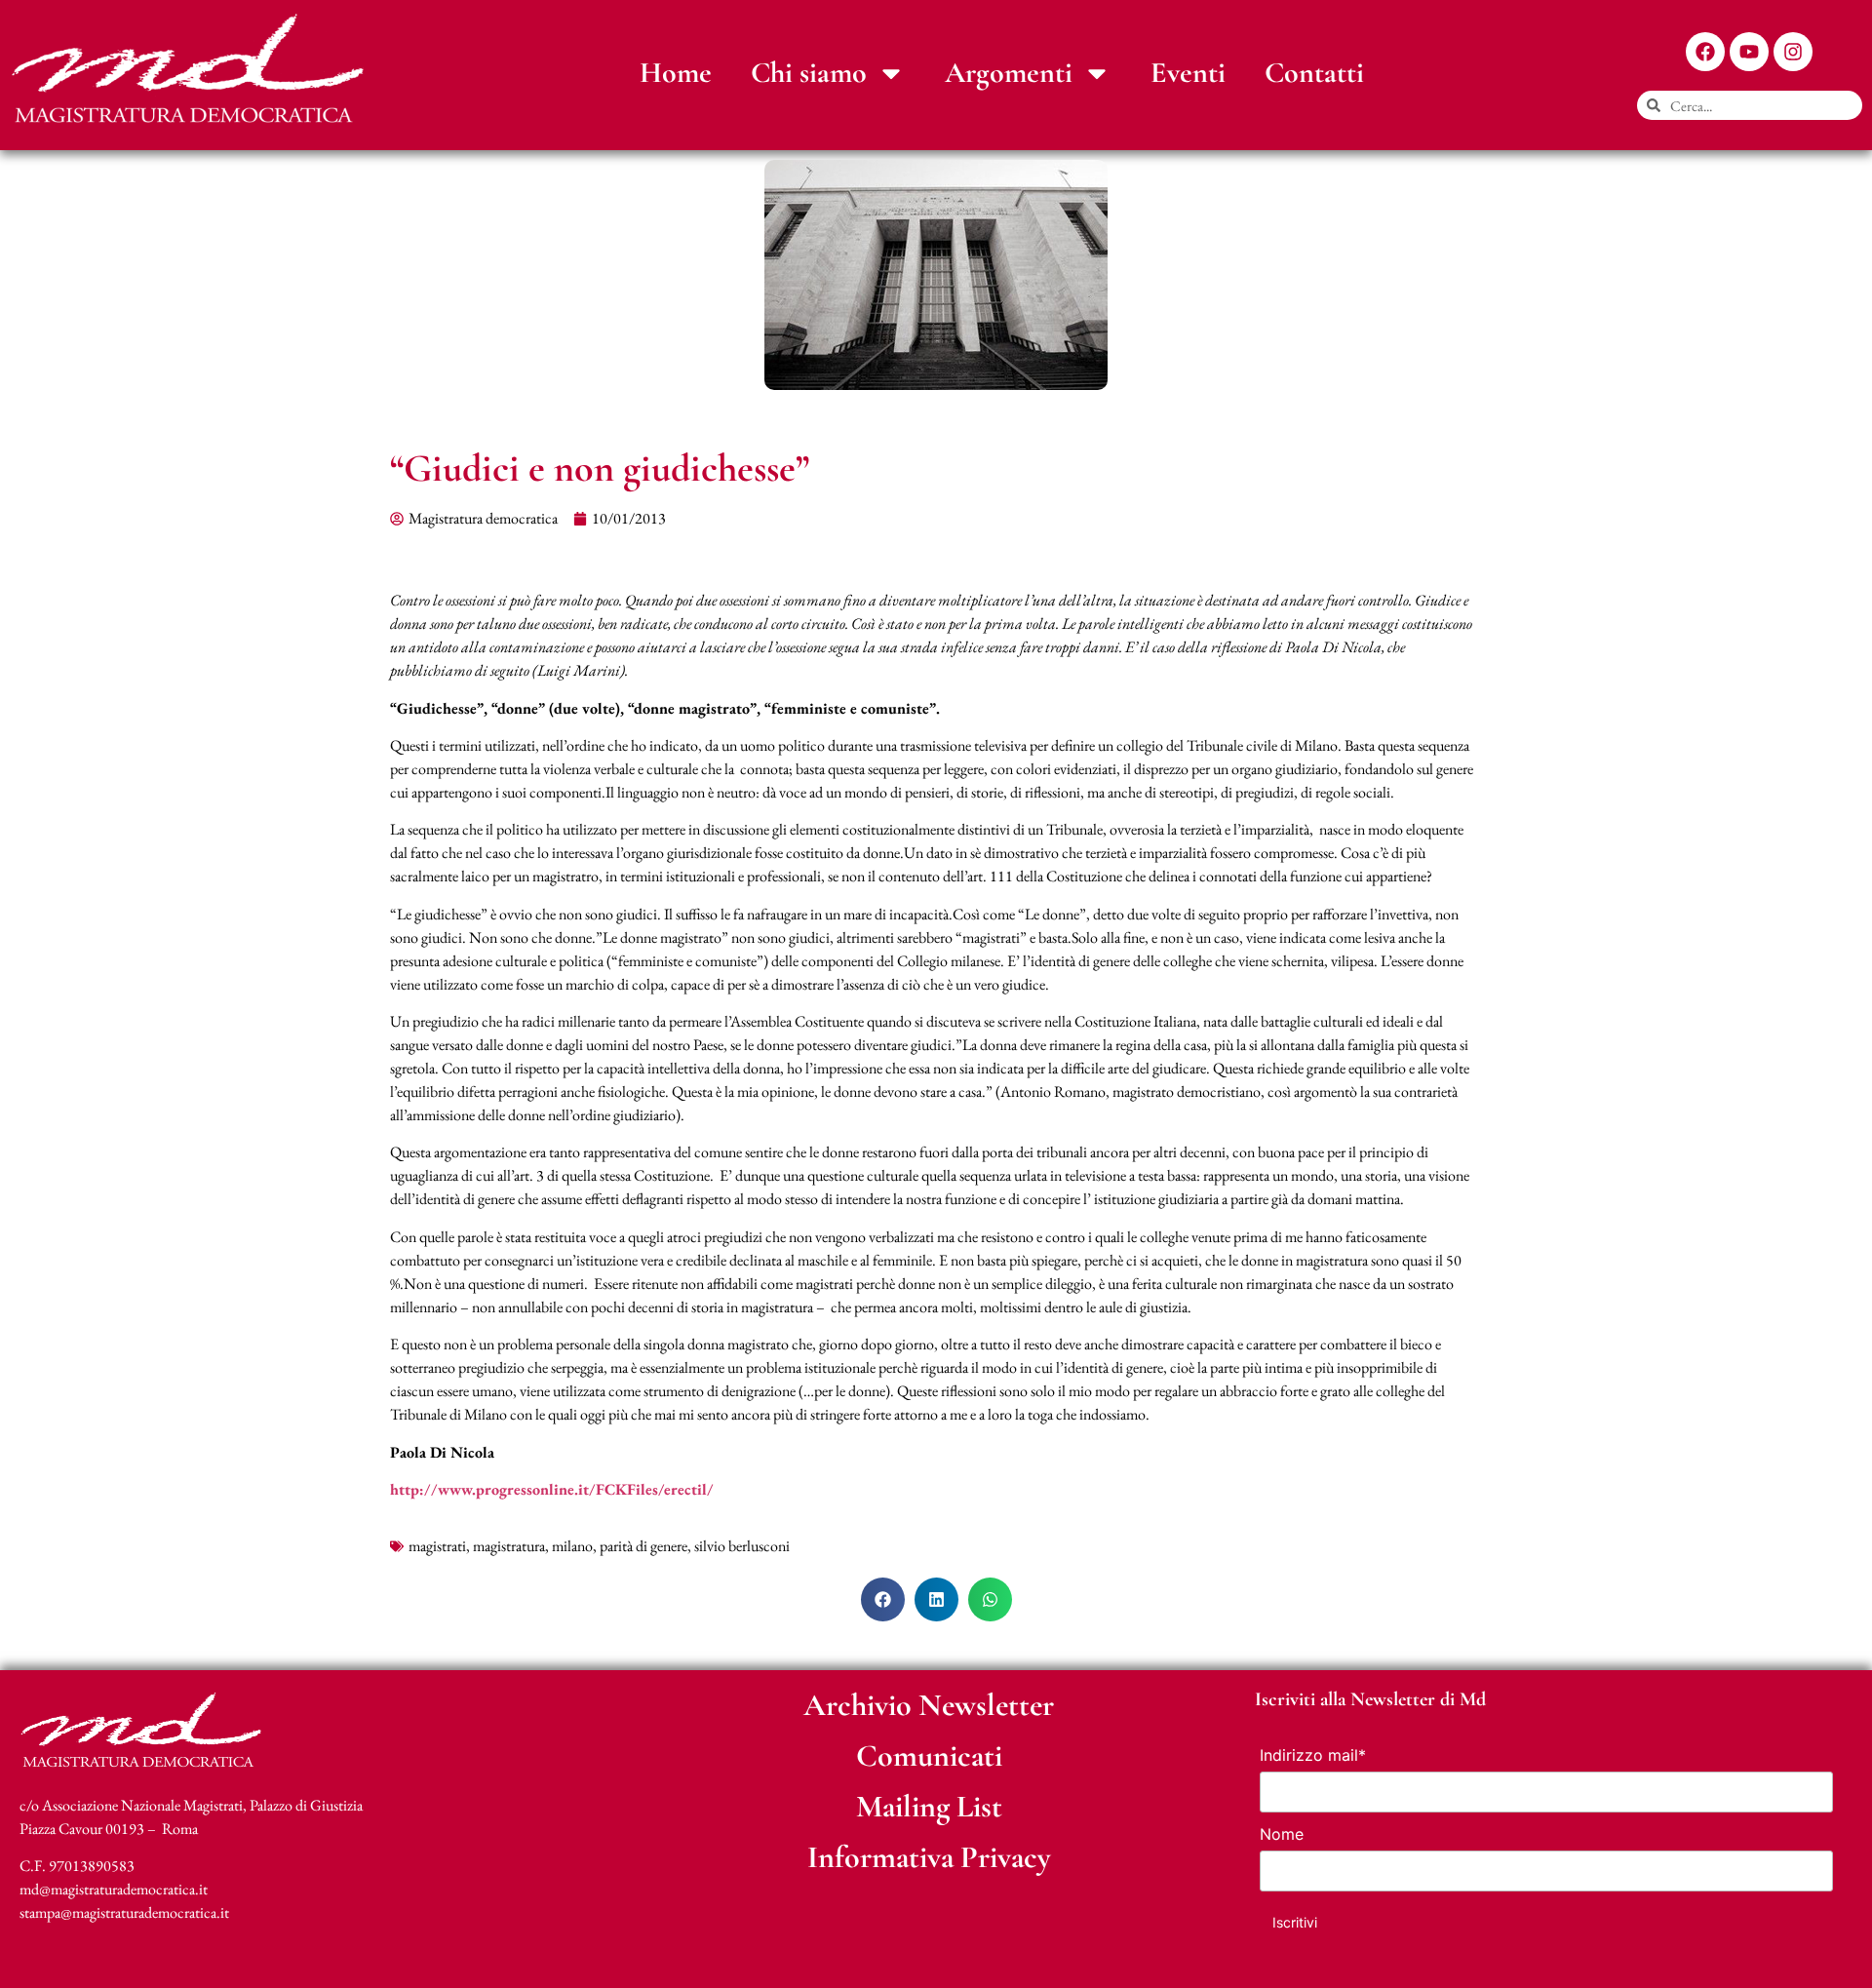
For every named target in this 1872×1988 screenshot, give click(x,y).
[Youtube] (1749, 52)
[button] (883, 1599)
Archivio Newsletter (929, 1705)
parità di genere (643, 1546)
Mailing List (929, 1806)
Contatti (1314, 73)
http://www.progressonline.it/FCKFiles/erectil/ (552, 1489)
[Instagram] (1793, 52)
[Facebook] (1705, 52)
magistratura (509, 1546)
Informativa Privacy (929, 1857)
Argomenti (1009, 73)
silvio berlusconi (742, 1546)
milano (572, 1546)
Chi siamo (809, 73)
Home (676, 73)
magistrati (437, 1546)
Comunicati (929, 1755)
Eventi (1188, 73)
